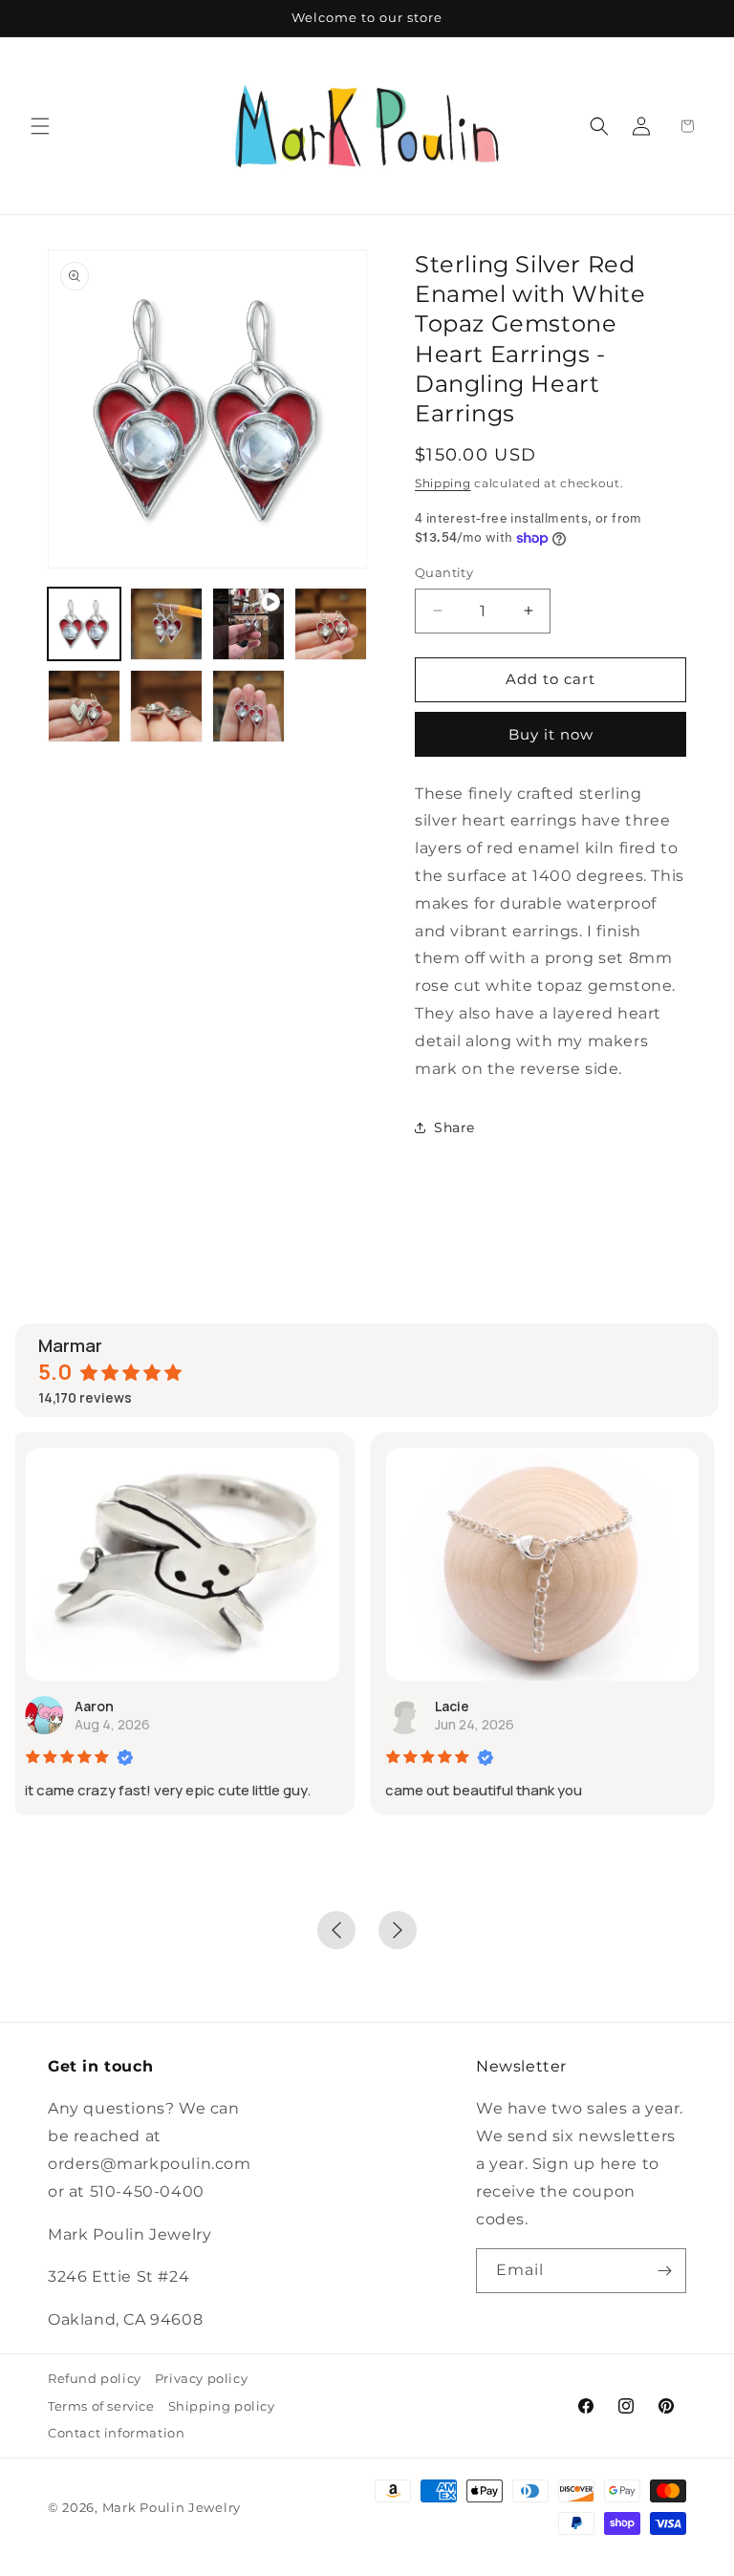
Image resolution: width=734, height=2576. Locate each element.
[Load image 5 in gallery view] (166, 706)
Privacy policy (201, 2378)
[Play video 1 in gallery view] (248, 624)
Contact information (116, 2433)
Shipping (443, 483)
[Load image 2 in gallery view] (166, 624)
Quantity (444, 572)
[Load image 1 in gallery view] (84, 624)
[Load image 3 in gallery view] (331, 624)
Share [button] (454, 1127)
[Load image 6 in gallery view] (248, 706)
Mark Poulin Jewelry (172, 2507)
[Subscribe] (664, 2271)
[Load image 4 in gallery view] (84, 706)
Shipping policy (222, 2406)
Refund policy (95, 2378)
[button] (40, 126)
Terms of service (101, 2406)
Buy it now (551, 734)
